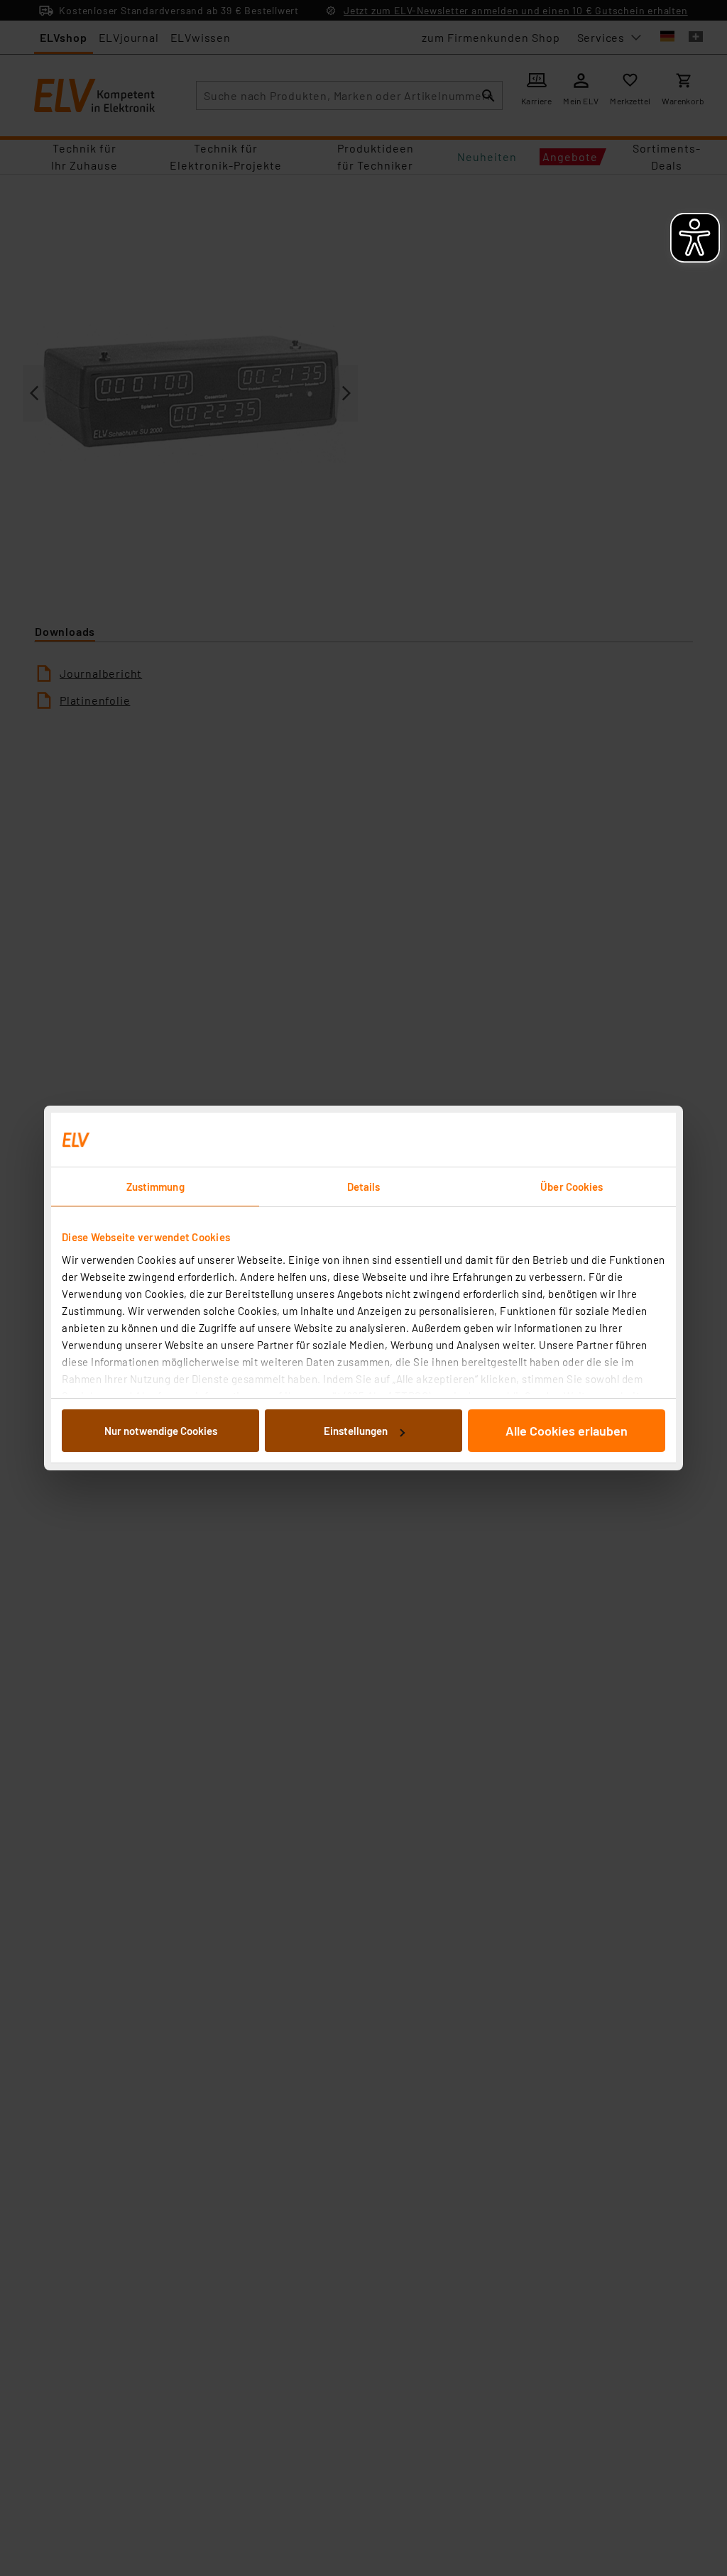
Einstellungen (356, 1431)
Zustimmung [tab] (155, 1187)
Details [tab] (364, 1187)
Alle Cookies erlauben (567, 1431)
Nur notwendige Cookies (161, 1431)
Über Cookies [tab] (572, 1187)
